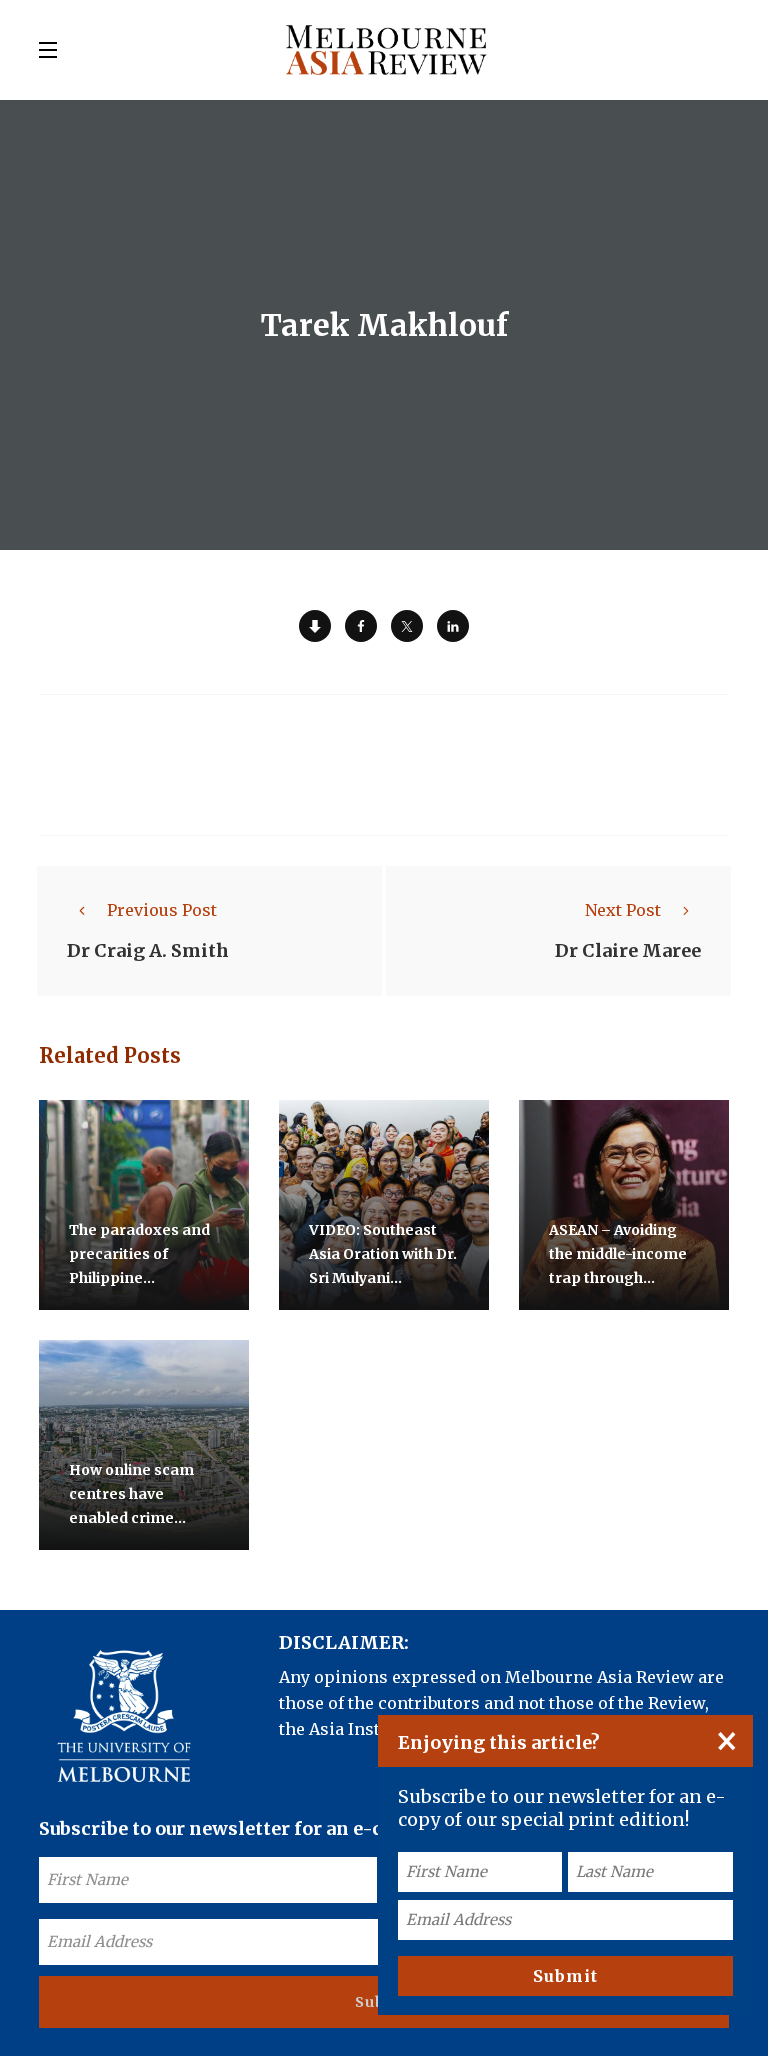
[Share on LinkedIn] (453, 626)
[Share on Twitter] (407, 626)
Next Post (623, 910)
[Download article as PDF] (315, 626)
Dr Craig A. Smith (148, 950)
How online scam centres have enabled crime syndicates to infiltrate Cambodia (140, 1518)
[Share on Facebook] (361, 626)
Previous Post (162, 910)
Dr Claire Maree (628, 950)
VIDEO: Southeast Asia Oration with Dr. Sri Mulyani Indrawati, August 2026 (383, 1278)
